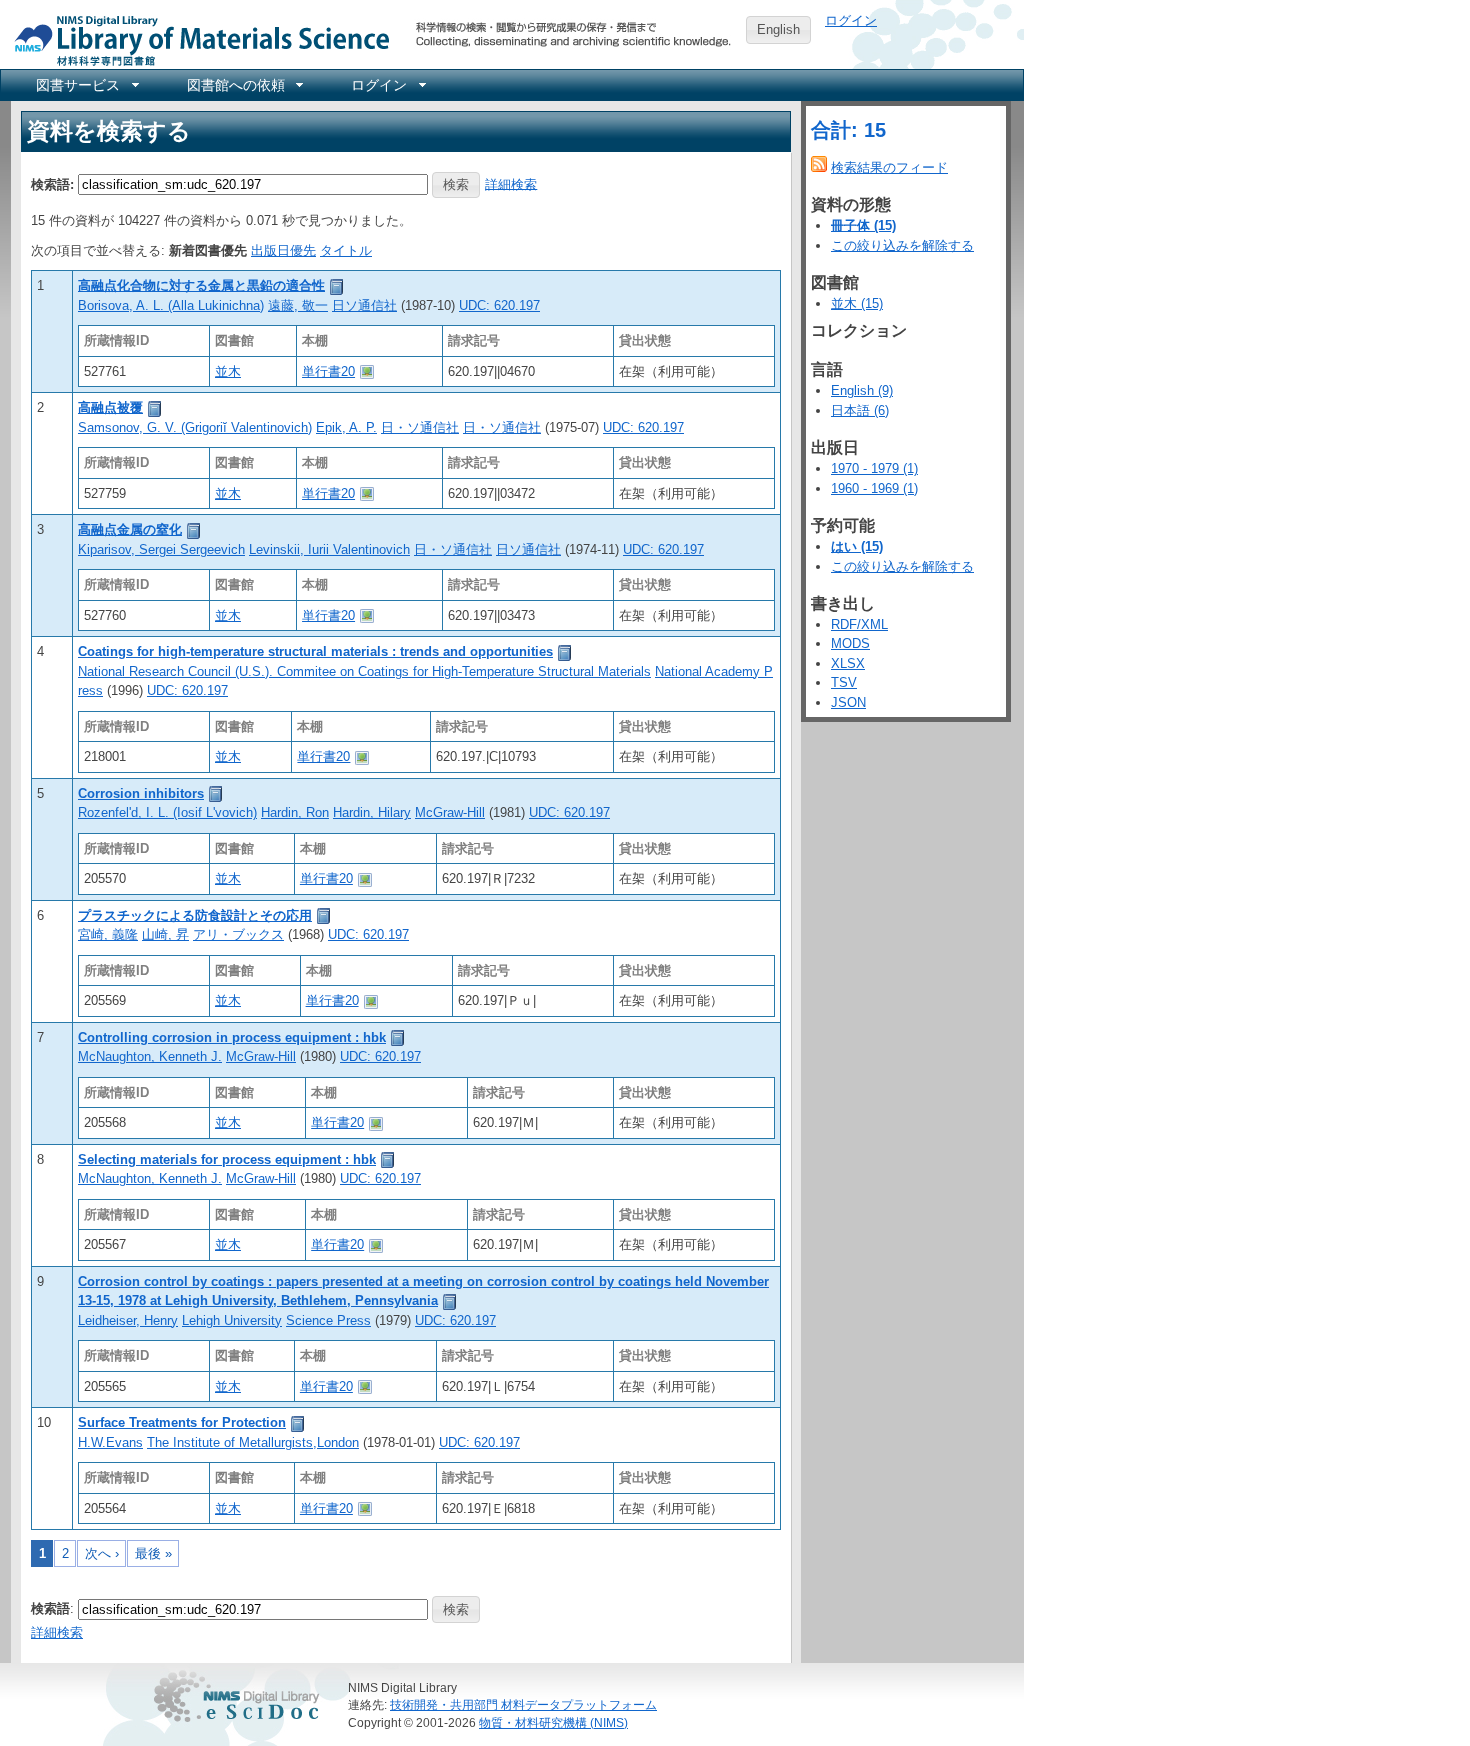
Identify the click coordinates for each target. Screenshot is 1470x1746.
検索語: (52, 183)
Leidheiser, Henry (128, 1320)
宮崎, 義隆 (108, 934)
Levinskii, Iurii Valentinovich (329, 549)
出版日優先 (283, 250)
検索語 (50, 1608)
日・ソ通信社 (420, 427)
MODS (850, 643)
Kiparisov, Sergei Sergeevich (161, 549)
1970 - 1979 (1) (874, 468)
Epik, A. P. (346, 427)
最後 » (153, 1553)
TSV (844, 682)
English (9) (862, 390)
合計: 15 (848, 130)
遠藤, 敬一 (298, 305)
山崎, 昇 (165, 934)
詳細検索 (511, 183)
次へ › (102, 1553)
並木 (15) (857, 303)
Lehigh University (232, 1320)
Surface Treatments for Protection (182, 1422)
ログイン (851, 20)
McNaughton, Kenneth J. (150, 1056)
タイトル (346, 250)
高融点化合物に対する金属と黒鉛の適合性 (201, 285)
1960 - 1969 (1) (874, 488)
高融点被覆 (110, 407)
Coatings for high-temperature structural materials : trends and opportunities (315, 651)
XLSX (848, 663)
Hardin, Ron (295, 812)
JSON (848, 702)
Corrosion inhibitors (141, 793)
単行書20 (328, 371)
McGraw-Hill (450, 812)
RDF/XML (859, 624)
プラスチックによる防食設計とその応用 (195, 915)
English (778, 29)
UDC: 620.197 (499, 305)
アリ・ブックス (238, 934)
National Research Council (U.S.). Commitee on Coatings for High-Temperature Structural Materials (364, 671)
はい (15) (857, 546)
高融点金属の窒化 (130, 529)
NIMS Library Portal (196, 39)
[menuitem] (86, 85)
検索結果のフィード (889, 167)
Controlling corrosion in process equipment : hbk (232, 1037)
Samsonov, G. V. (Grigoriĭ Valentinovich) (195, 427)
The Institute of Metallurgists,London (253, 1442)
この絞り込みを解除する (902, 245)
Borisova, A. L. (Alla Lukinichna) (171, 305)
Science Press (328, 1320)
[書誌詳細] (337, 285)
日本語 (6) (860, 410)
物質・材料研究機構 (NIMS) (553, 1722)
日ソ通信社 (364, 305)
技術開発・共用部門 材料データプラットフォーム (523, 1704)
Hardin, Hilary (372, 812)
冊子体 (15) (863, 225)
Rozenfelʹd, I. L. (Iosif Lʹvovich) (167, 812)
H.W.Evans (110, 1442)
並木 (228, 371)
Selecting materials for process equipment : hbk (227, 1159)
